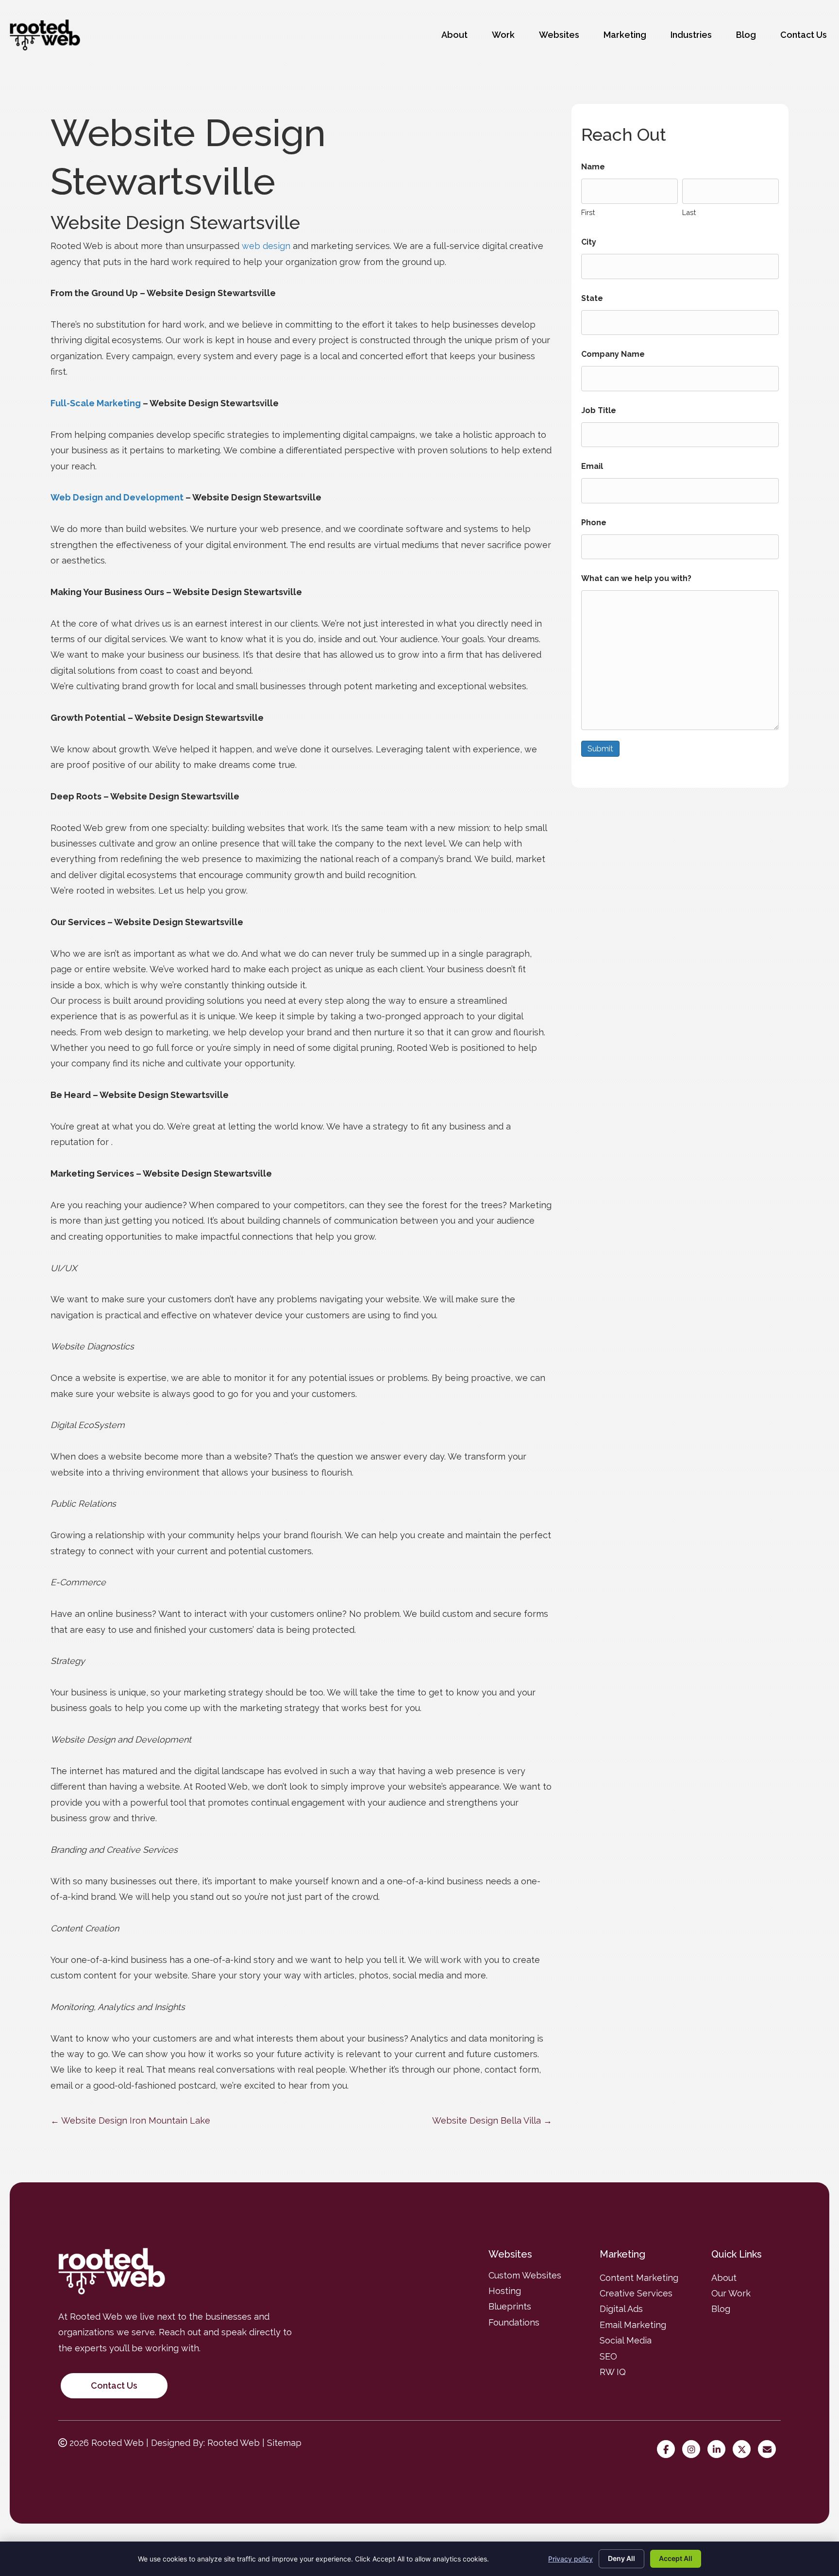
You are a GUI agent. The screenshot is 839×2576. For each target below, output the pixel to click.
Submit (600, 749)
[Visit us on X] (744, 2450)
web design (266, 246)
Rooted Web (234, 2443)
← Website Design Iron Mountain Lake (130, 2120)
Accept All (676, 2558)
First (588, 212)
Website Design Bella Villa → (492, 2120)
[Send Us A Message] (769, 2450)
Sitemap (284, 2443)
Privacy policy (571, 2559)
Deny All (621, 2558)
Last (689, 212)
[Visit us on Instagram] (694, 2450)
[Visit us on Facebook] (668, 2450)
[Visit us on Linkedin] (719, 2450)
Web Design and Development (117, 497)
